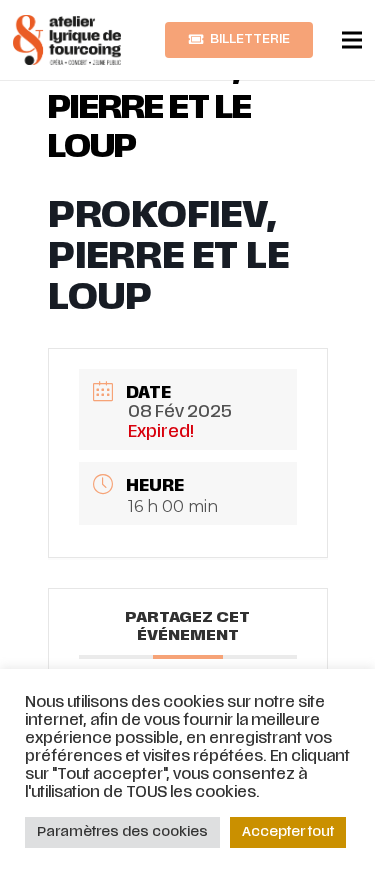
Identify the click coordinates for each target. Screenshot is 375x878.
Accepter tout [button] (288, 832)
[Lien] (67, 40)
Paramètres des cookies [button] (122, 832)
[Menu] (352, 40)
